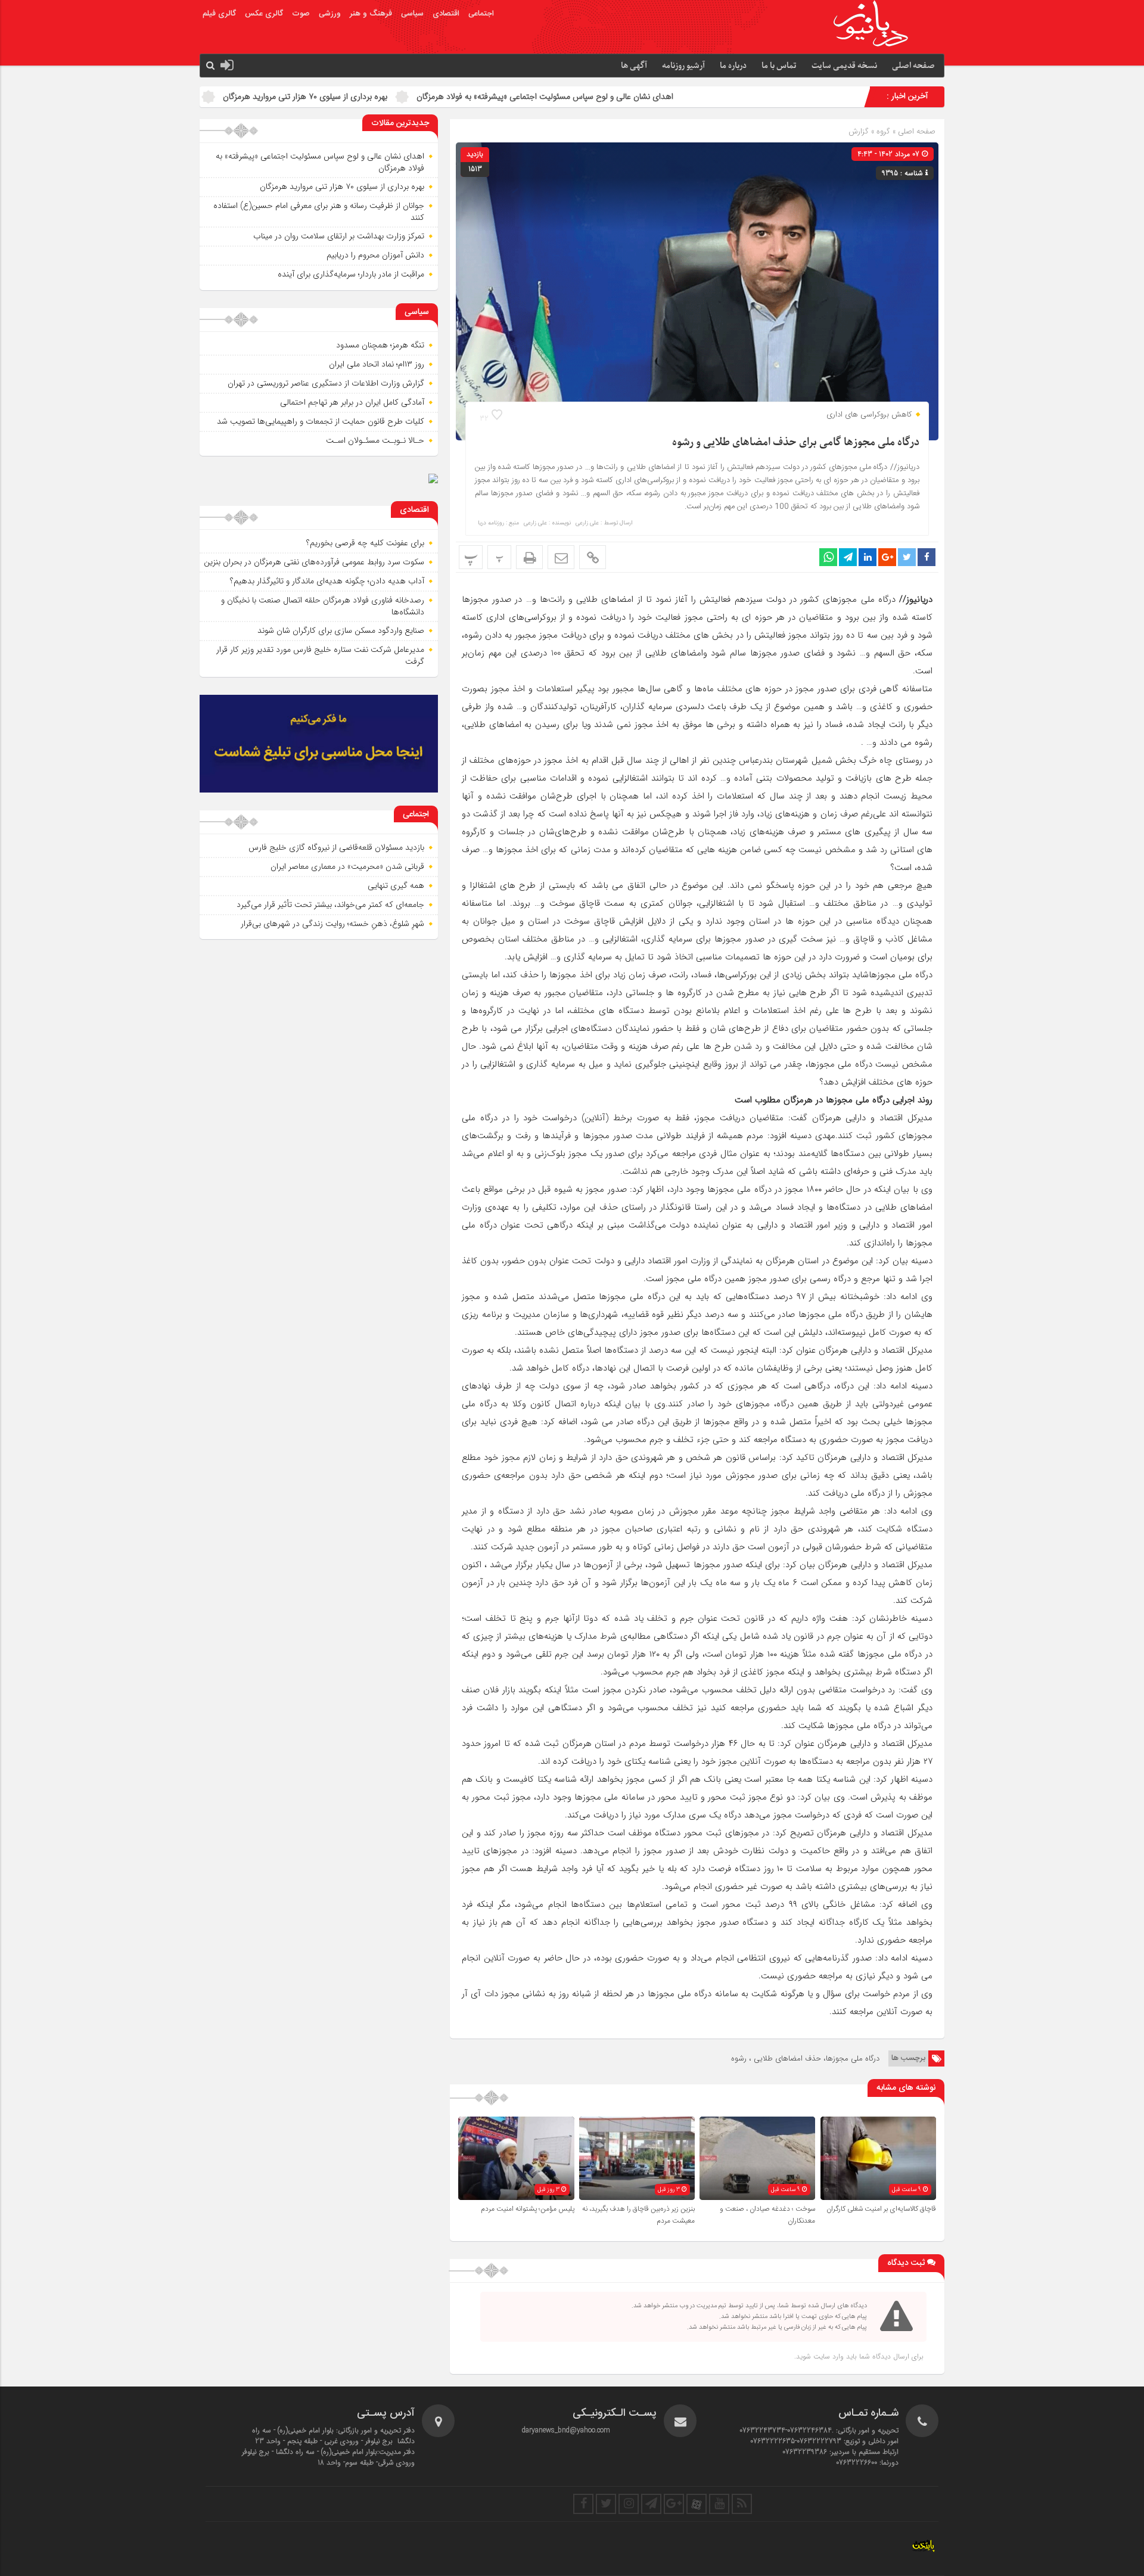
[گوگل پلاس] (674, 2504)
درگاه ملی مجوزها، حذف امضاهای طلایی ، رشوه (805, 2058)
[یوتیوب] (719, 2504)
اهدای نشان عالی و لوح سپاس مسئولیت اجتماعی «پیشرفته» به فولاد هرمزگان (687, 97)
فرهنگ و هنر (371, 14)
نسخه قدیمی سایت (844, 66)
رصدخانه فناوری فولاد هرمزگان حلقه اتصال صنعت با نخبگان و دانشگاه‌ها (323, 606)
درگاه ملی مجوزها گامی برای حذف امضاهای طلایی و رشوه (796, 442)
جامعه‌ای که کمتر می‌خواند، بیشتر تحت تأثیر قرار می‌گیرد (330, 905)
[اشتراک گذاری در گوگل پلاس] (887, 557)
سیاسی (412, 14)
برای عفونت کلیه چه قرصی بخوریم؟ (365, 543)
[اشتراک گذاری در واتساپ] (828, 557)
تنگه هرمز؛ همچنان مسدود (380, 345)
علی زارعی (587, 523)
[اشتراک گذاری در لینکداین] (868, 557)
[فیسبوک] (583, 2504)
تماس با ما (779, 66)
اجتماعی (481, 14)
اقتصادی (446, 14)
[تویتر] (606, 2504)
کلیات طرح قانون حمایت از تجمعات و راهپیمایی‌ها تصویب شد (321, 421)
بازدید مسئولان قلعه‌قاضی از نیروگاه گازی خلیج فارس (336, 847)
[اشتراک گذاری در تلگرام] (848, 557)
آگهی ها (634, 66)
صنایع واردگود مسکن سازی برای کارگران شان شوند (341, 630)
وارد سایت (827, 2356)
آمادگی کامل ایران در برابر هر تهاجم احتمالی (352, 402)
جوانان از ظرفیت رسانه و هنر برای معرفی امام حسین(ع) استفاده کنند (223, 97)
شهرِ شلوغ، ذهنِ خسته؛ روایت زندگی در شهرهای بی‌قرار (332, 924)
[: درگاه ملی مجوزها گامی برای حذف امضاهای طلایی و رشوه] (561, 557)
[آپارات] (697, 2504)
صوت (301, 14)
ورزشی (330, 14)
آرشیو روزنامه (683, 66)
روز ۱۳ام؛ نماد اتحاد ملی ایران (377, 364)
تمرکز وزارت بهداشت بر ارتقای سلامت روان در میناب (339, 236)
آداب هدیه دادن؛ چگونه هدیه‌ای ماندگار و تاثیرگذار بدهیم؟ (327, 581)
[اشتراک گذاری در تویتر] (907, 557)
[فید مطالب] (742, 2504)
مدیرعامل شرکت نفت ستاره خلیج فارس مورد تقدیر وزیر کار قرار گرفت (320, 655)
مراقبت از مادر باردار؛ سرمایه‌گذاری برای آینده (351, 274)
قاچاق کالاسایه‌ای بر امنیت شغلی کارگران (881, 2209)
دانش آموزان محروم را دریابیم (375, 255)
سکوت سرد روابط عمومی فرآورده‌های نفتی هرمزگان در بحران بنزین (314, 562)
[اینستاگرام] (629, 2504)
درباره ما (733, 66)
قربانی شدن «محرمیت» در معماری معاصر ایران (347, 866)
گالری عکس (264, 14)
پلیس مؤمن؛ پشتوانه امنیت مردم (528, 2209)
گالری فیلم (219, 14)
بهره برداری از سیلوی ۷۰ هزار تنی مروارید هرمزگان (447, 97)
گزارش (859, 131)
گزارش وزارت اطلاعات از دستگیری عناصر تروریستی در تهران (326, 383)
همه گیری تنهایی (396, 885)
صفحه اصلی (913, 66)
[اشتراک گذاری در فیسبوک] (927, 557)
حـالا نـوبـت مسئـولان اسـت (375, 440)
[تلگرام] (651, 2504)
